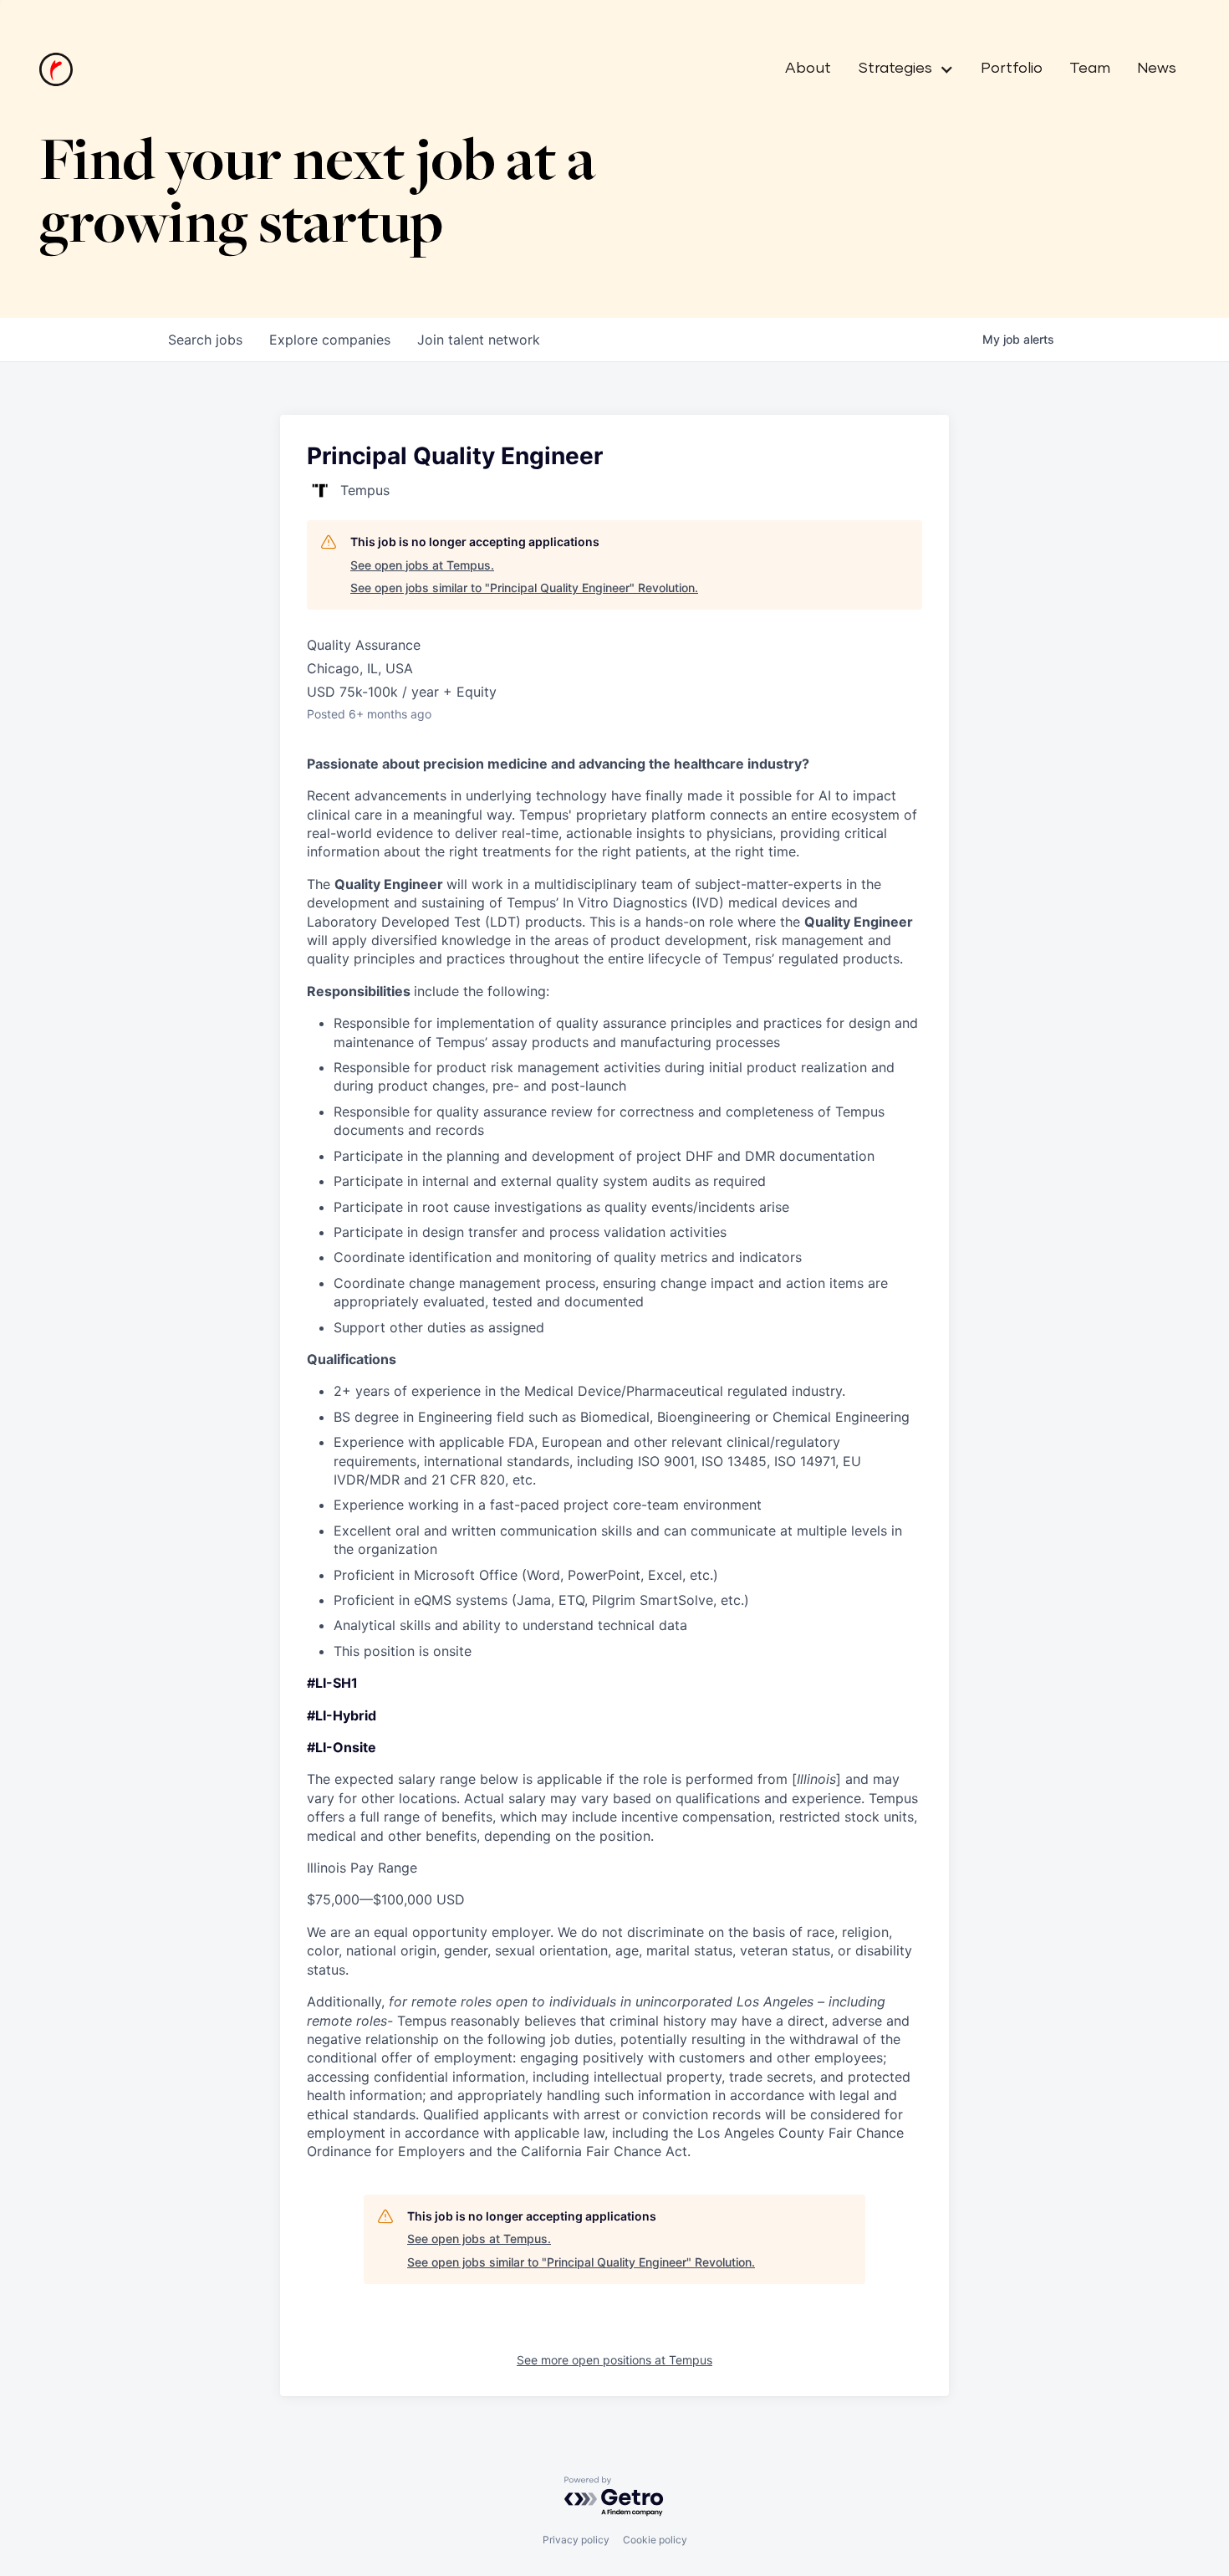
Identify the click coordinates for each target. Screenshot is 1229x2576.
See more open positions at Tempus (614, 2360)
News (1157, 69)
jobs (205, 340)
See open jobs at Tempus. (422, 565)
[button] (899, 69)
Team (1090, 69)
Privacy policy (576, 2540)
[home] (56, 69)
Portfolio (1012, 69)
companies (330, 340)
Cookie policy (655, 2540)
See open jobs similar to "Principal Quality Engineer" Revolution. (524, 588)
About (808, 69)
